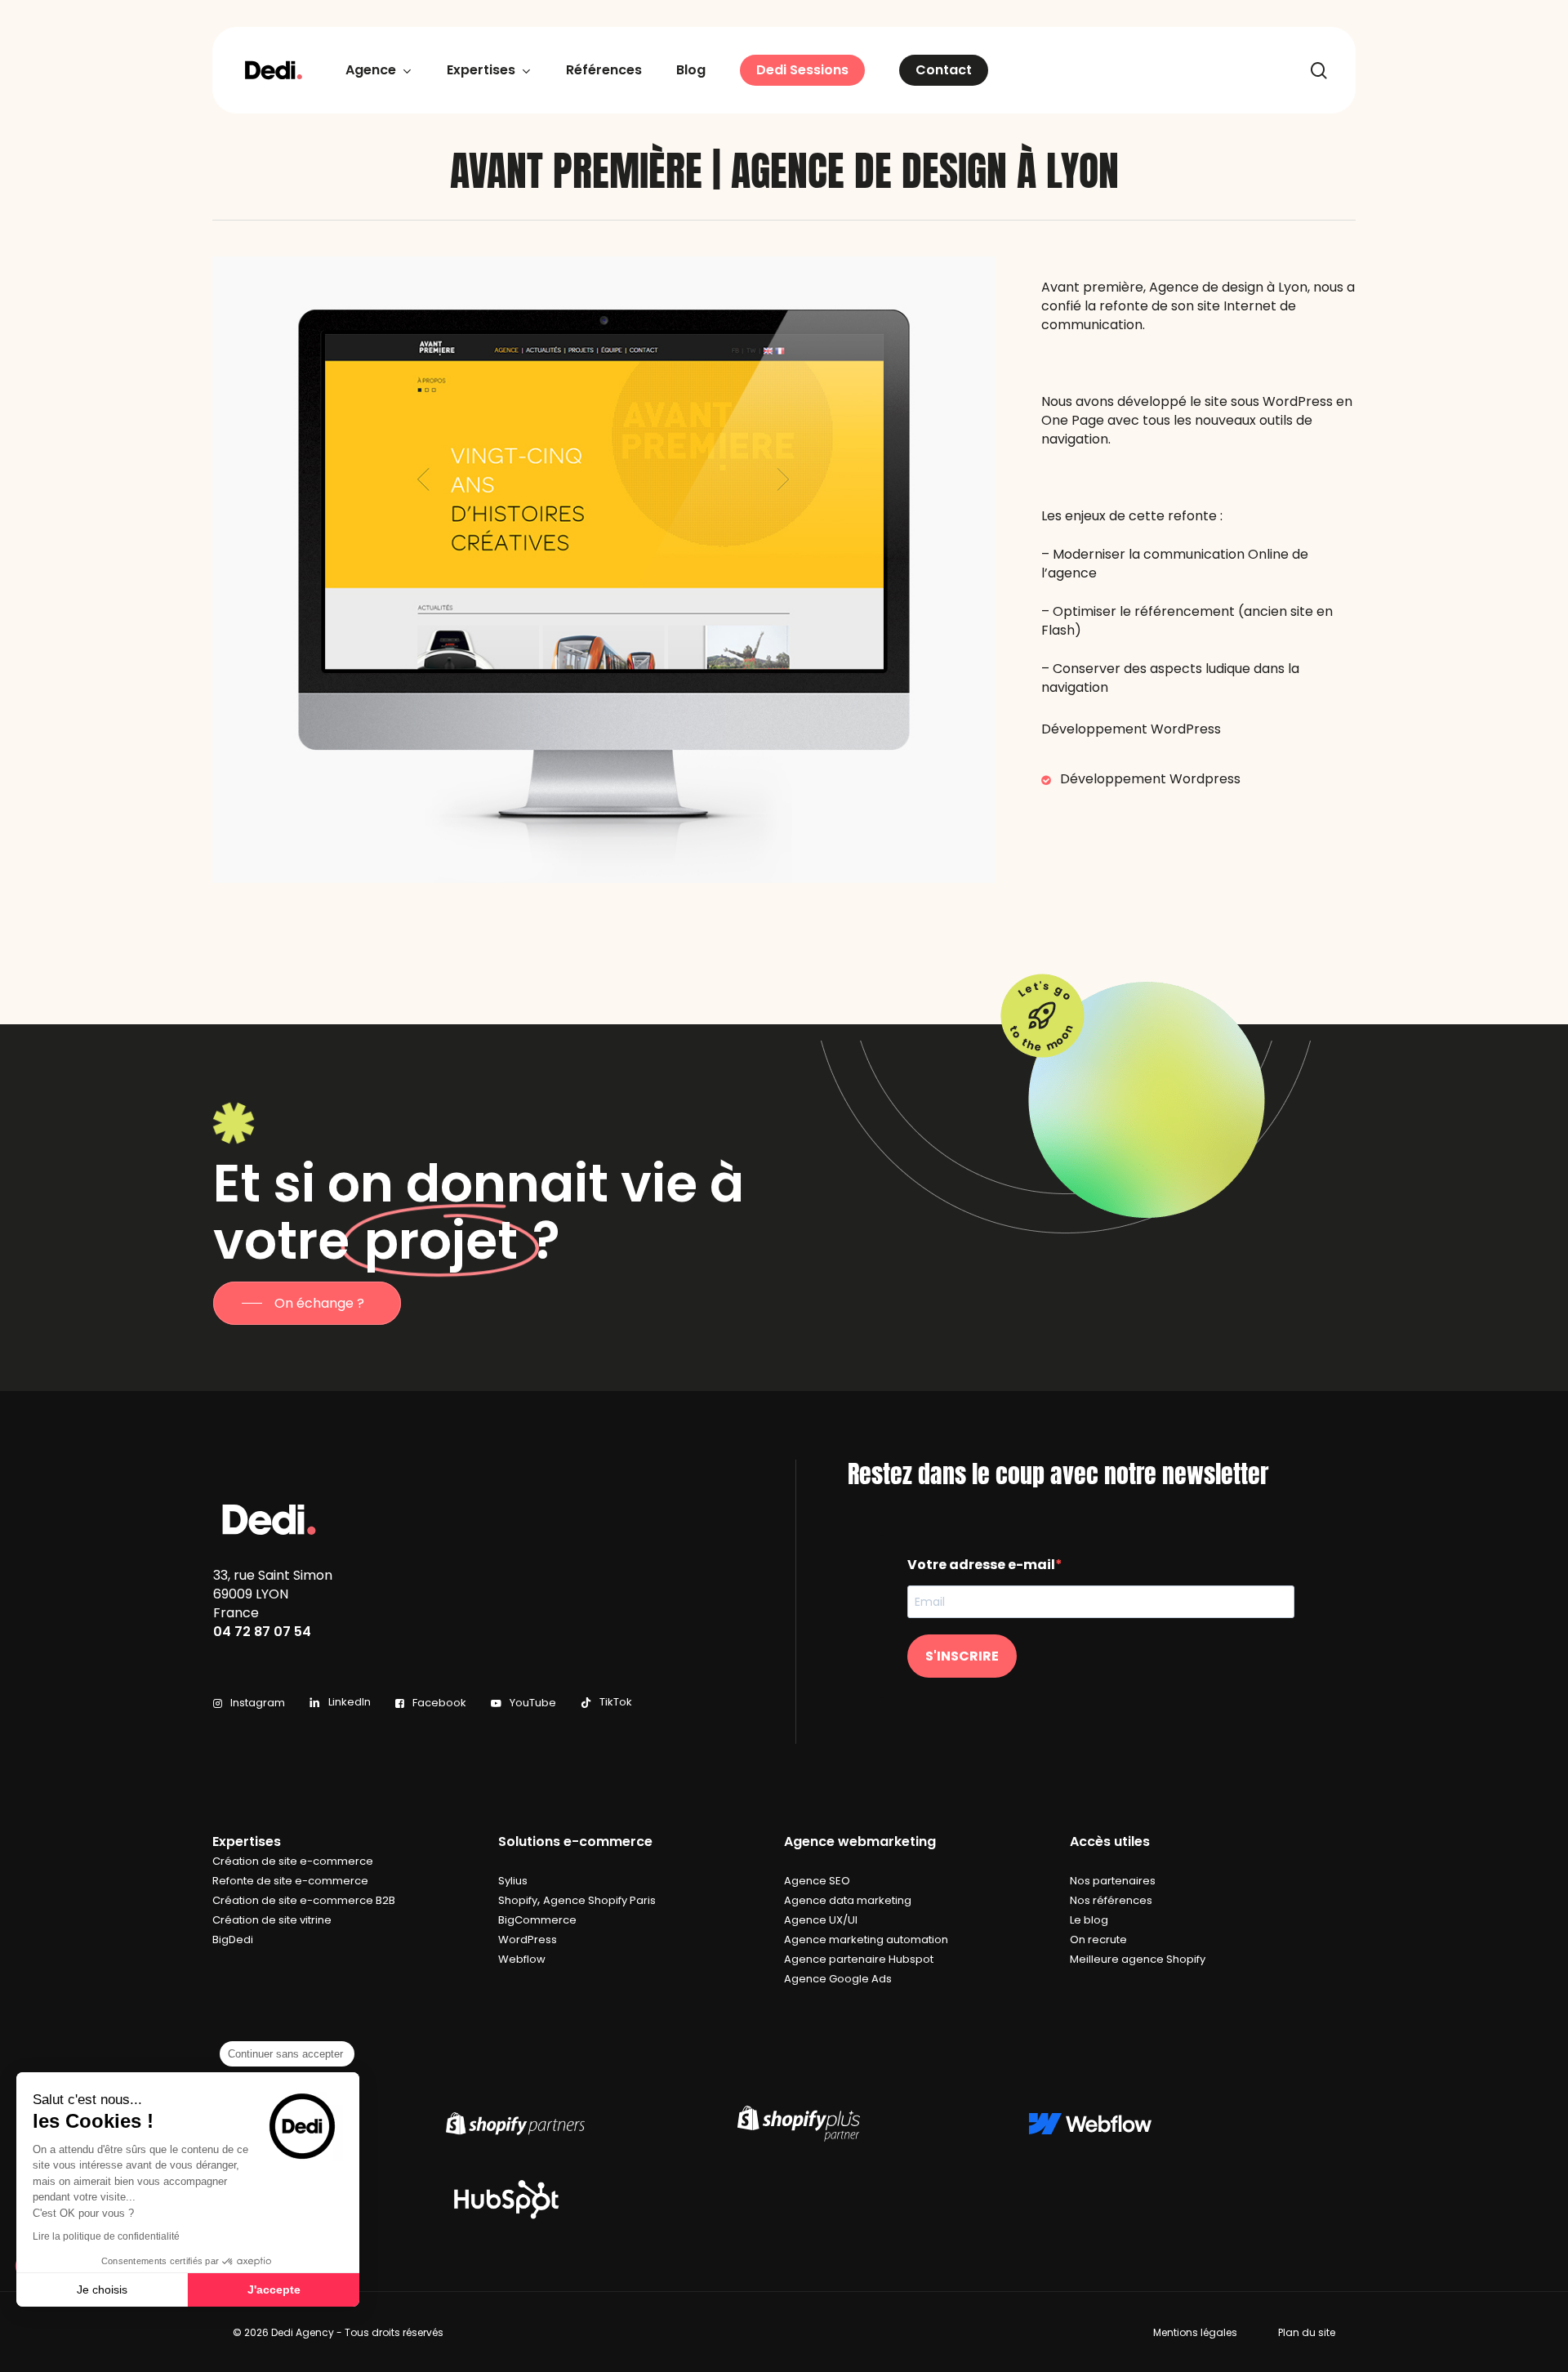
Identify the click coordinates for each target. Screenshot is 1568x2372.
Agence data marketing (848, 1900)
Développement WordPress (1131, 729)
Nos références (1111, 1900)
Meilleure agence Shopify (1138, 1959)
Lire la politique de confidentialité (106, 2236)
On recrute (1098, 1940)
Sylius (513, 1881)
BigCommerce (537, 1920)
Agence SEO (817, 1881)
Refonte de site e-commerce (290, 1881)
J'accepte (274, 2290)
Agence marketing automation (866, 1940)
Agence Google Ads (838, 1979)
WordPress (528, 1940)
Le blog (1089, 1920)
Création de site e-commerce (293, 1861)
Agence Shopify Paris (599, 1900)
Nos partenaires (1113, 1881)
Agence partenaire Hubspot (859, 1959)
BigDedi (233, 1940)
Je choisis (102, 2290)
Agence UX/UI (821, 1920)
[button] (307, 1303)
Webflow (522, 1959)
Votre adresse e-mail (981, 1565)
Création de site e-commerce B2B (304, 1900)
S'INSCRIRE (962, 1656)
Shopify (518, 1900)
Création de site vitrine (272, 1920)
